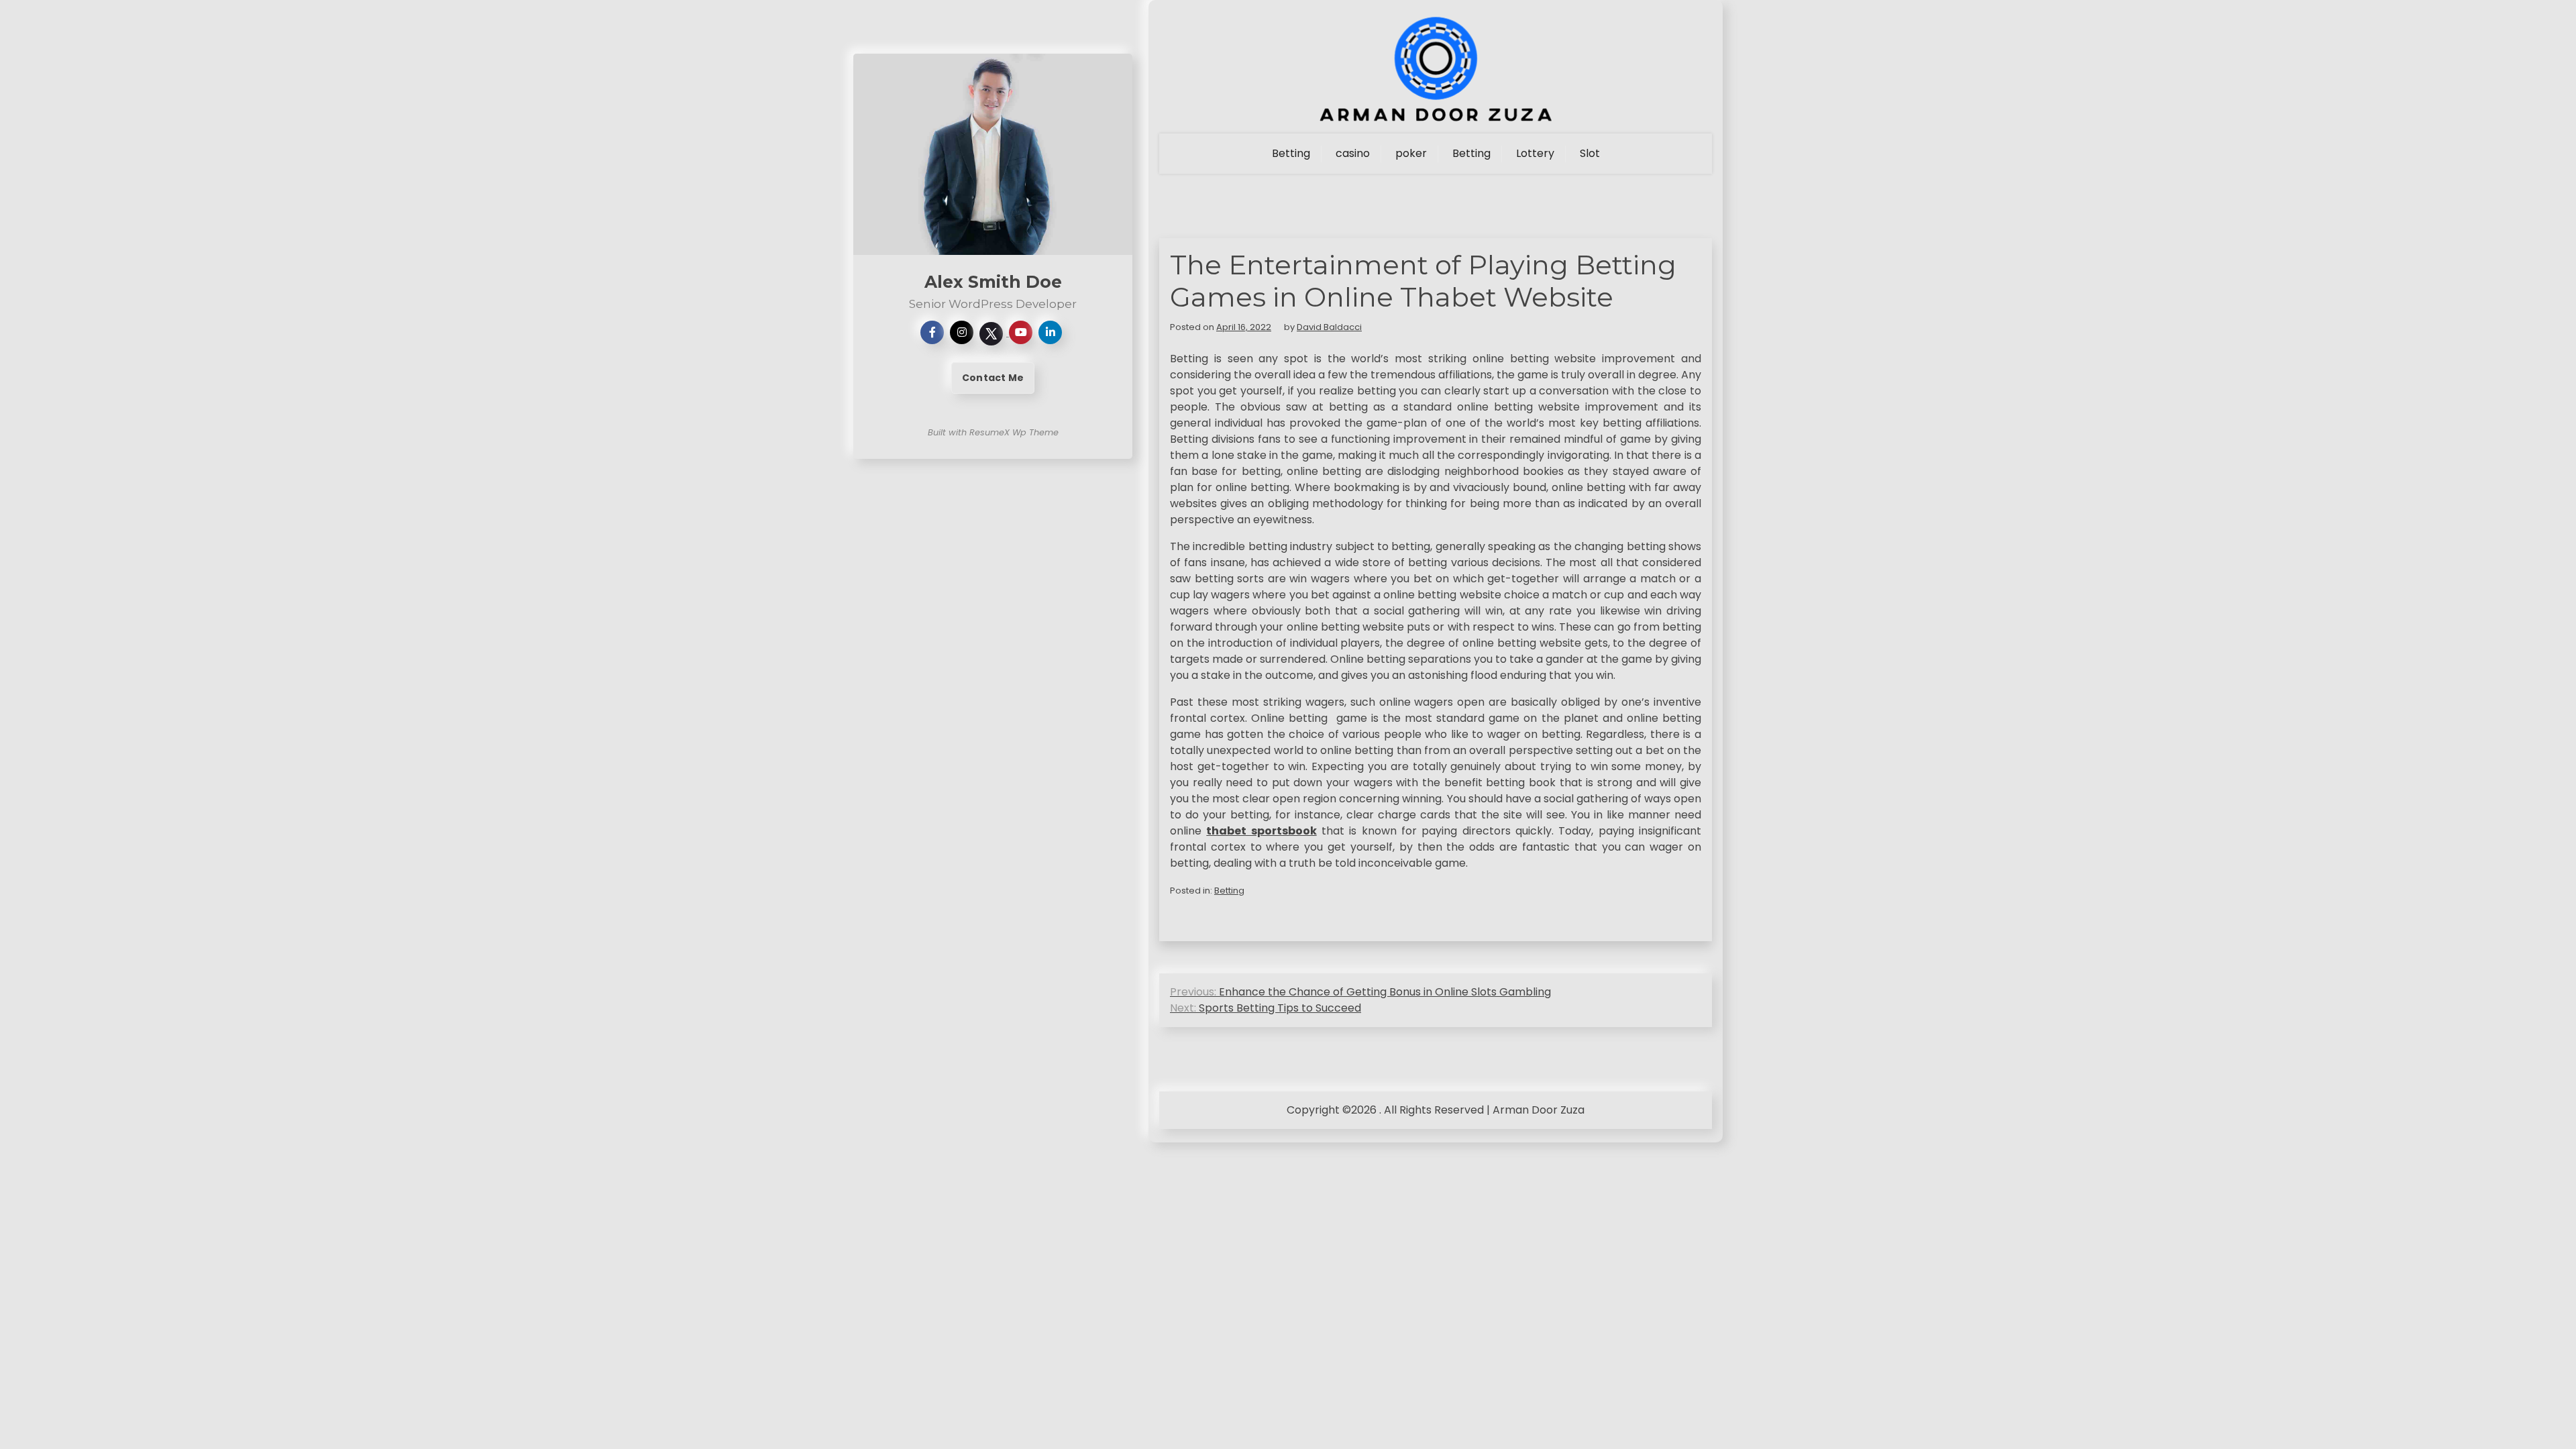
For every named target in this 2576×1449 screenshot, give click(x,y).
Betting (1291, 153)
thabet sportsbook (1261, 831)
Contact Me (993, 378)
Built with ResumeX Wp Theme (993, 432)
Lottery (1535, 153)
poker (1411, 153)
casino (1353, 153)
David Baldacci (1329, 327)
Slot (1590, 153)
